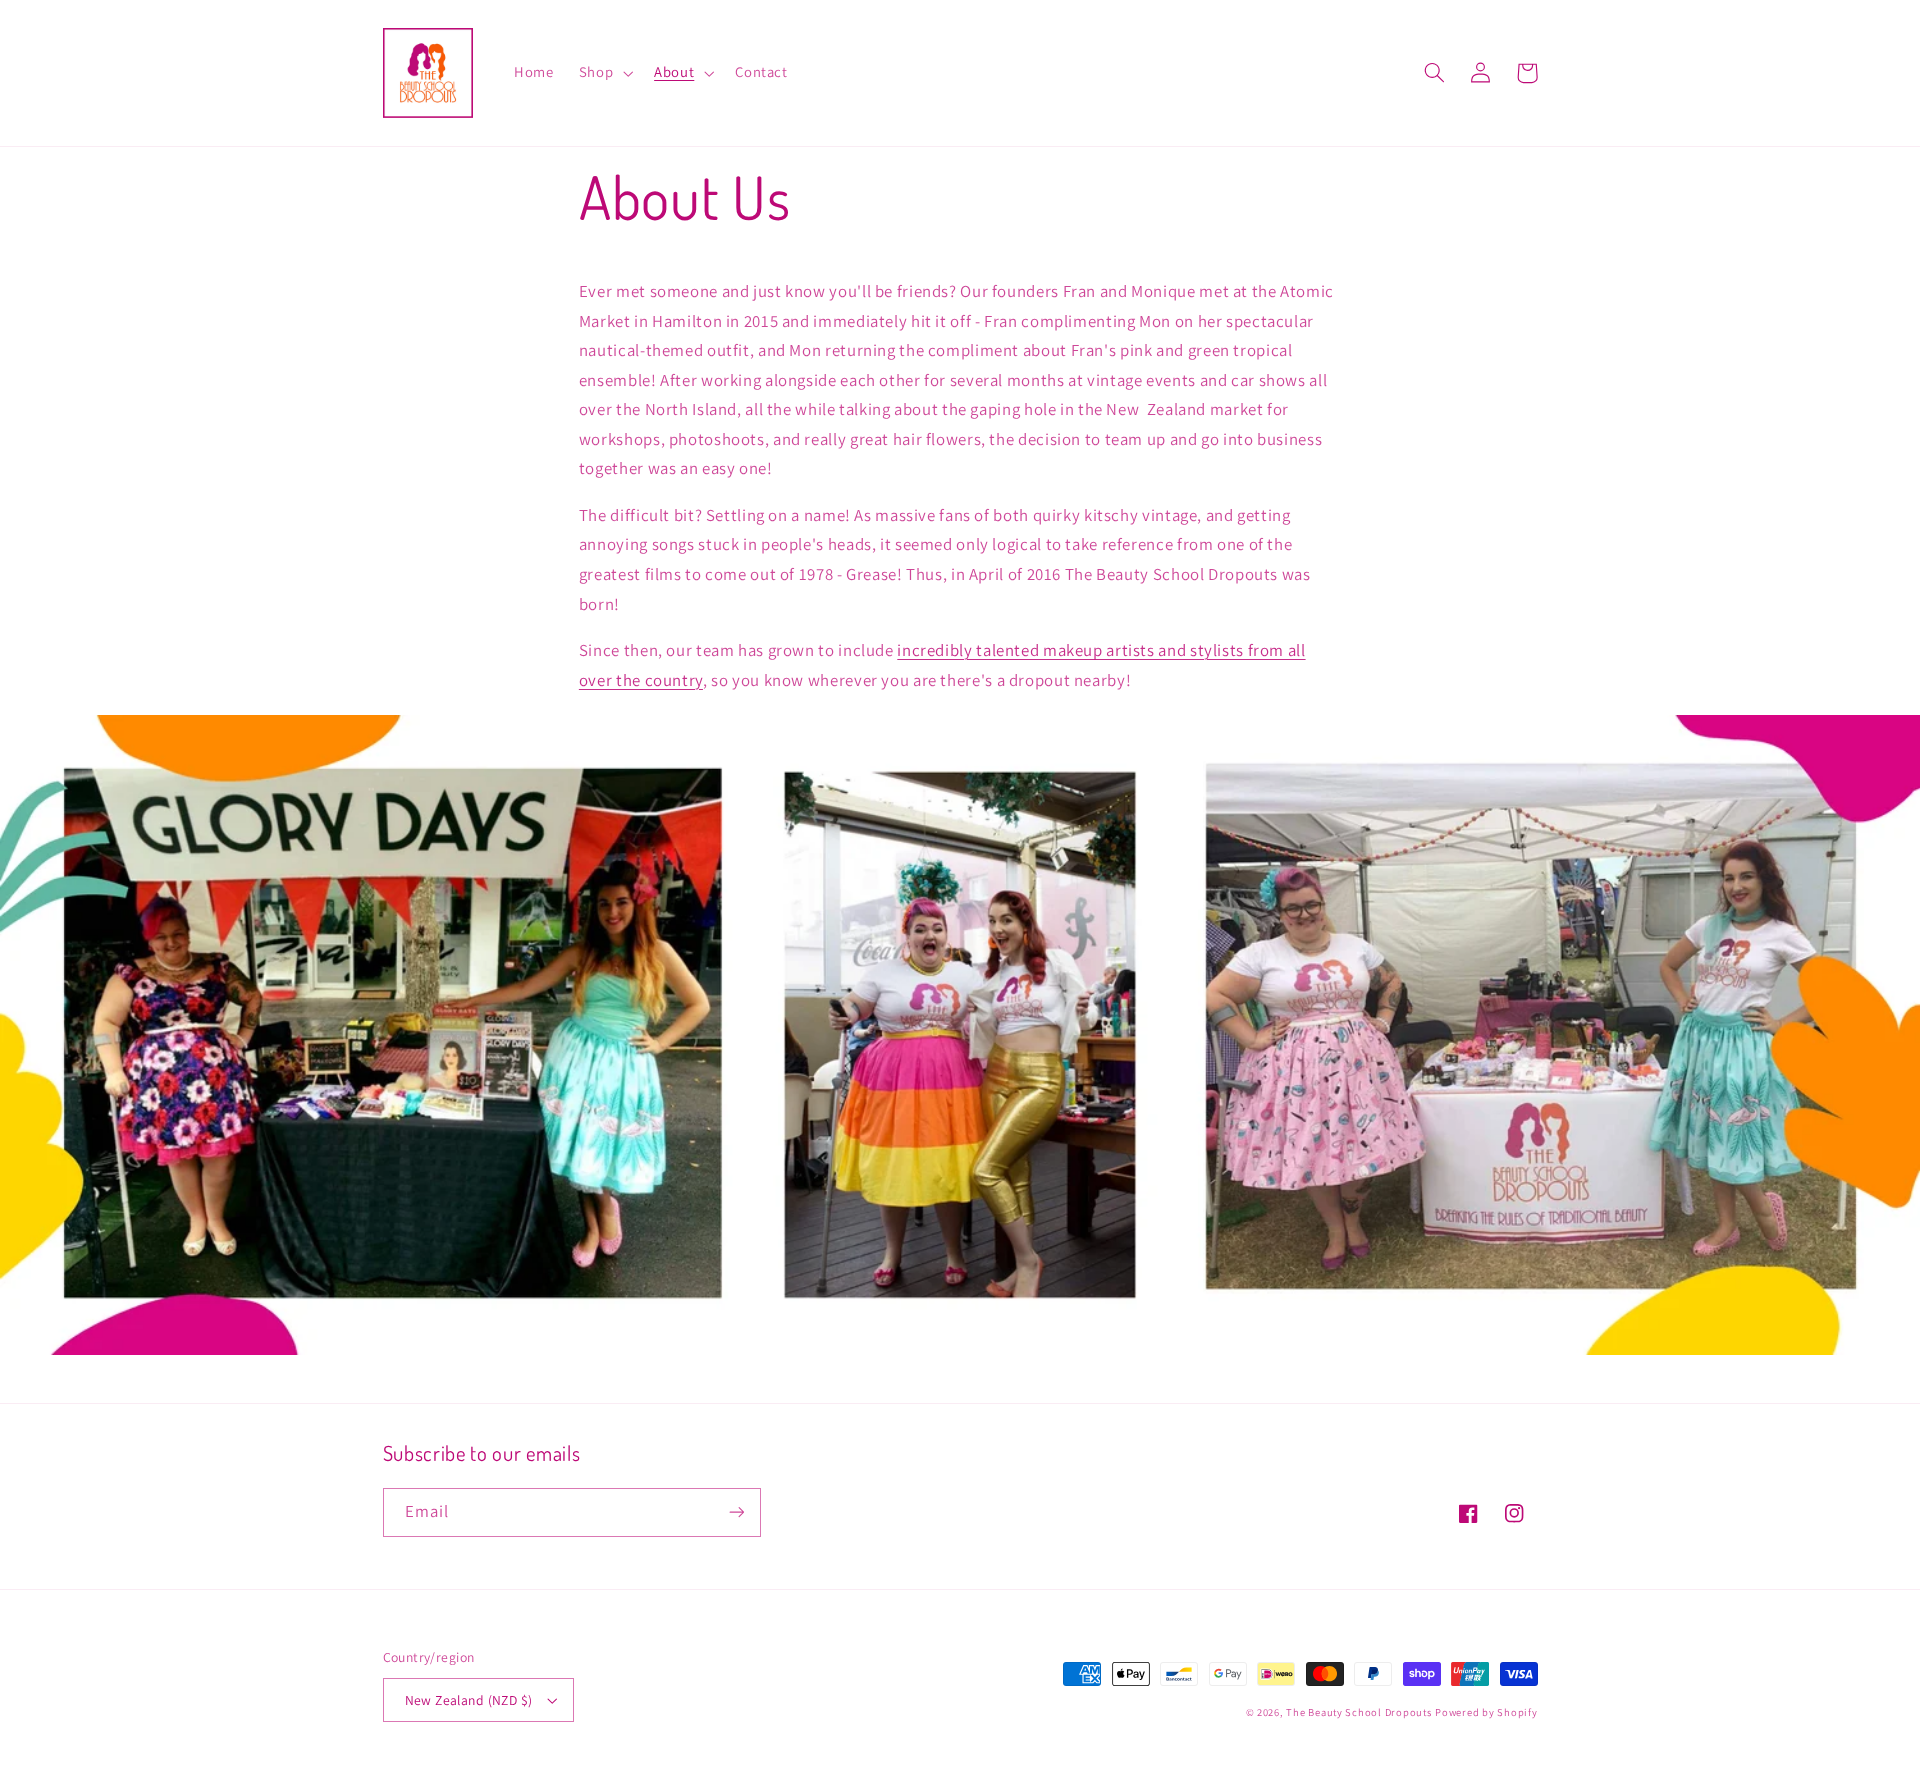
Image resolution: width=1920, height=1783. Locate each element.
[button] (603, 73)
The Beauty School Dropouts (1358, 1712)
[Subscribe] (736, 1512)
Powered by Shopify (1486, 1712)
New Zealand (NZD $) (469, 1700)
